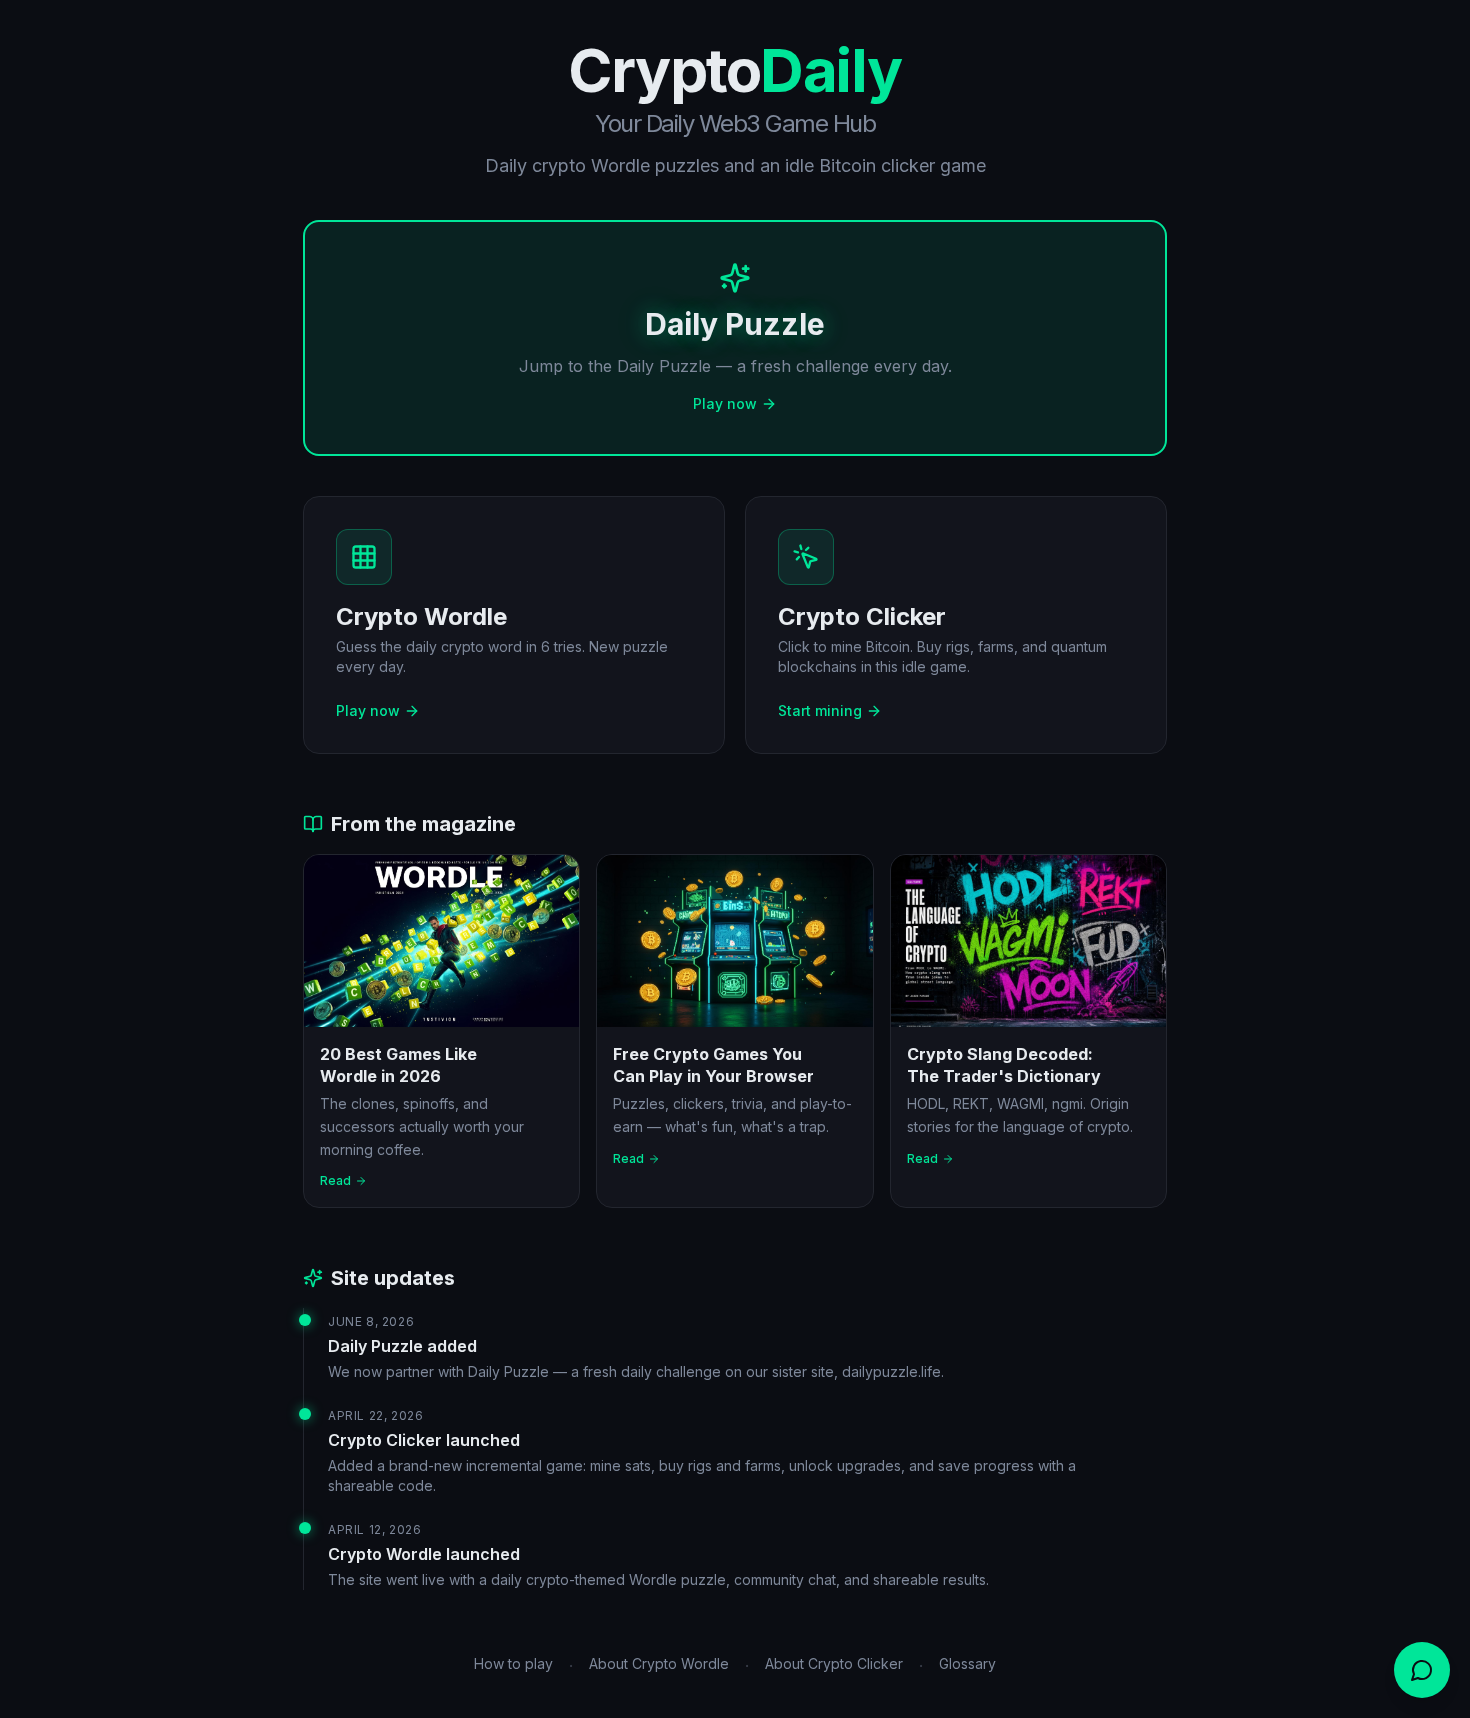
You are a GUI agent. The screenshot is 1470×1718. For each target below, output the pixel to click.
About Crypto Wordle (659, 1663)
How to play (513, 1663)
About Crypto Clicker (834, 1663)
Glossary (967, 1663)
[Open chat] (1422, 1670)
